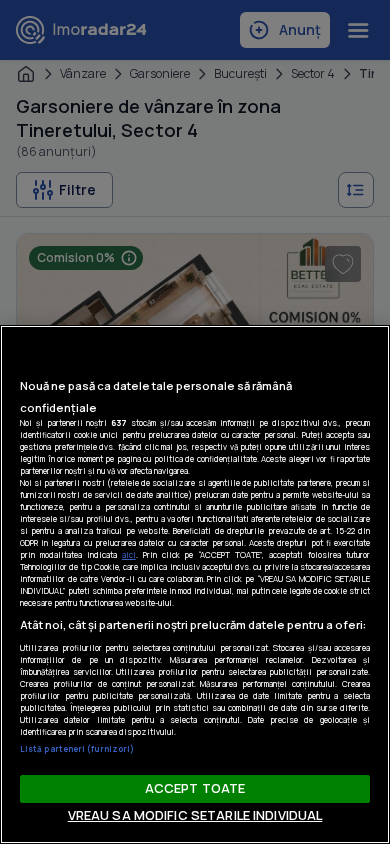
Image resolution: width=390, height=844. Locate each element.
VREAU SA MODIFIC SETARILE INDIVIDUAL (195, 815)
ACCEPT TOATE (195, 788)
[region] (195, 584)
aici (129, 554)
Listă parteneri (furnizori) (77, 748)
